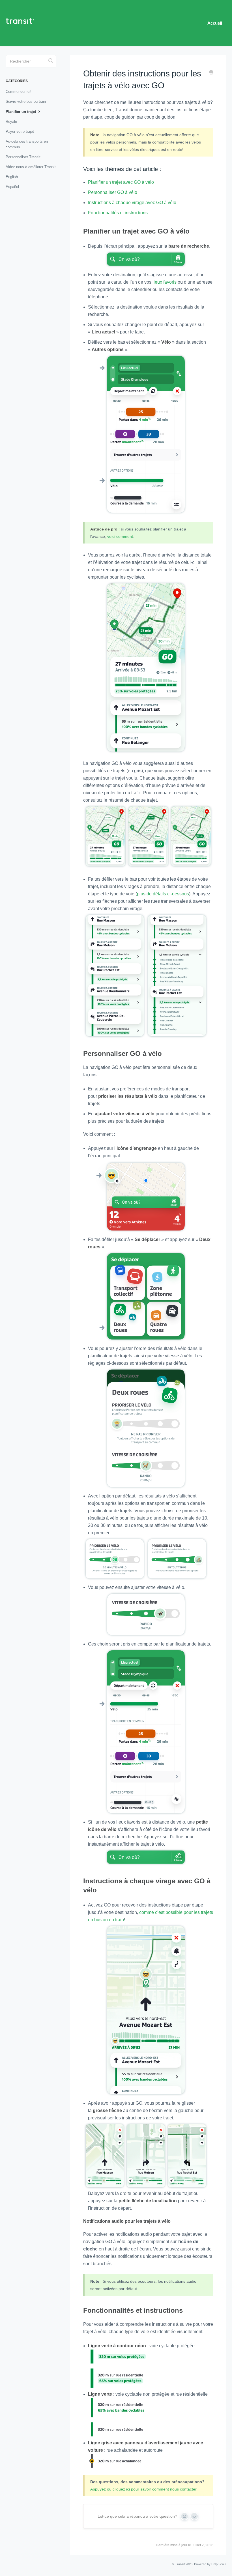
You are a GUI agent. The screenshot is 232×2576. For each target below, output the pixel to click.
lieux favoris (165, 282)
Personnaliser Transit (23, 157)
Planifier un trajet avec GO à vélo (121, 182)
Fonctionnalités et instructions (118, 213)
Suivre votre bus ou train (26, 101)
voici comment (120, 536)
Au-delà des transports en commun (27, 144)
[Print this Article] (211, 73)
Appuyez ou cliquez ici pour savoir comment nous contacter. (144, 2489)
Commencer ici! (19, 92)
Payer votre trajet (20, 131)
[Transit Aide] (23, 23)
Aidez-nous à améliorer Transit (31, 167)
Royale (11, 122)
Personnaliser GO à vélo (113, 192)
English (12, 177)
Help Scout (219, 2564)
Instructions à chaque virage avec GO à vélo (132, 203)
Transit (180, 2564)
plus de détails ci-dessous (163, 894)
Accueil (215, 23)
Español (12, 187)
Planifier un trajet (21, 112)
